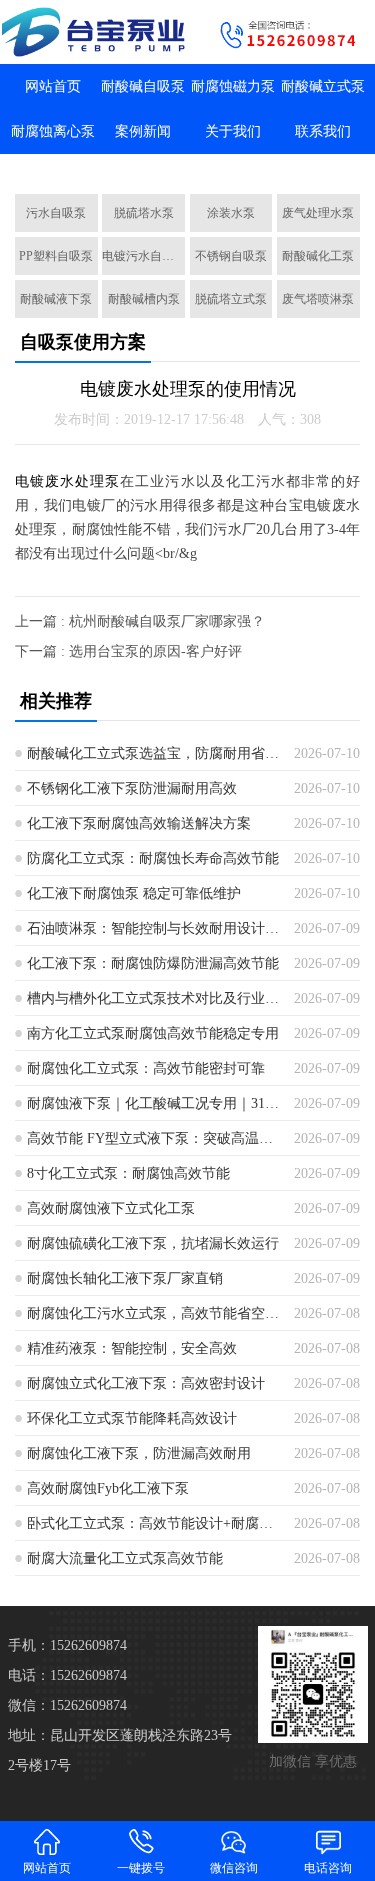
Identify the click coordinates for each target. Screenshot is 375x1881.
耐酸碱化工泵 (318, 256)
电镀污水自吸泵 (143, 256)
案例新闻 (143, 131)
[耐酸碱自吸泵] (94, 32)
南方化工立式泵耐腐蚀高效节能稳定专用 (153, 1033)
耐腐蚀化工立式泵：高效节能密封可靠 (146, 1068)
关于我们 (233, 131)
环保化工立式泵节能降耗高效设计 (132, 1418)
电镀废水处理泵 (68, 481)
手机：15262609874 (67, 1645)
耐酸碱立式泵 (323, 86)
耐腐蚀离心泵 (53, 131)
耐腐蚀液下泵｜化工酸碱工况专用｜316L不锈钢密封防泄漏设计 (153, 1103)
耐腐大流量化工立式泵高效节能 (125, 1558)
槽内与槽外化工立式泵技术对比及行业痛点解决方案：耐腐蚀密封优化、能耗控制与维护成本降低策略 (153, 998)
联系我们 (323, 131)
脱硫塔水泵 (144, 213)
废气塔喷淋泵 (318, 299)
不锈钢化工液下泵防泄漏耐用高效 (132, 788)
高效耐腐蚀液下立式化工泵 (111, 1208)
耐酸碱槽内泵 (144, 299)
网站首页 (53, 86)
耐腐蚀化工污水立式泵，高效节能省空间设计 (153, 1313)
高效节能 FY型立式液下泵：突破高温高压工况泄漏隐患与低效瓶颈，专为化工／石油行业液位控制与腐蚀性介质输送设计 (153, 1138)
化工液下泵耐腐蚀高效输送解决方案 (139, 823)
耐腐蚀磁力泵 (233, 86)
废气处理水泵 (318, 213)
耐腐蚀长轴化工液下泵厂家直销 (125, 1278)
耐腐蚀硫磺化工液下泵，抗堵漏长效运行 (153, 1243)
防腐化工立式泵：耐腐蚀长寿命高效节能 (153, 858)
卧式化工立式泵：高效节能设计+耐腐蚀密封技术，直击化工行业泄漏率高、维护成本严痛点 (153, 1523)
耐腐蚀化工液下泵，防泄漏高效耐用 (139, 1453)
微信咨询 (234, 1868)
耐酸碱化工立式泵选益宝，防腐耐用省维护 (153, 753)
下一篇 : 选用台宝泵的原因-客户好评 (128, 651)
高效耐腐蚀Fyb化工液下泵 (108, 1488)
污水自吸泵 (56, 213)
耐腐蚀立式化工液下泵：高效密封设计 (146, 1383)
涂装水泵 (231, 213)
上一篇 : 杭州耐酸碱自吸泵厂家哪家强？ (140, 621)
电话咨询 (328, 1868)
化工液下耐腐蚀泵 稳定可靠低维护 (134, 893)
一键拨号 (141, 1868)
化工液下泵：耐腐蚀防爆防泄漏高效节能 (153, 963)
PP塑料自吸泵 (56, 256)
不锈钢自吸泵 (231, 256)
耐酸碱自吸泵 (143, 86)
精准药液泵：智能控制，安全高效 (132, 1348)
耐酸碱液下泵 (56, 299)
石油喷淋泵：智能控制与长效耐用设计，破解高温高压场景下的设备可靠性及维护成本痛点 (153, 928)
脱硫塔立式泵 (231, 299)
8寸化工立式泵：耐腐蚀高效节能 (128, 1173)
